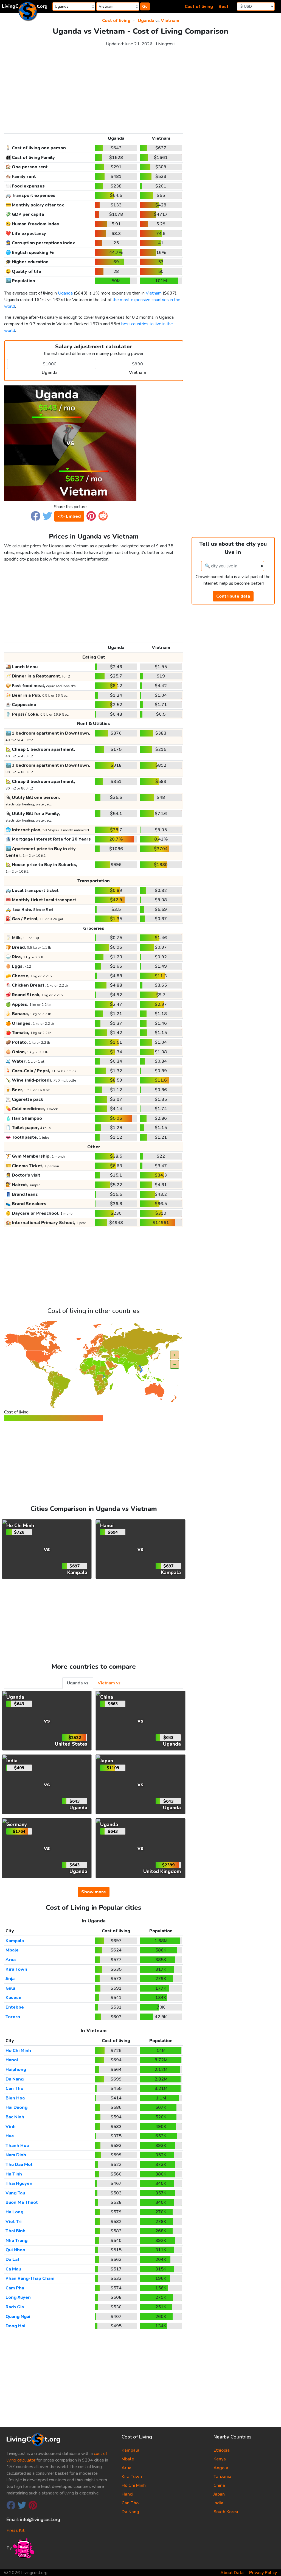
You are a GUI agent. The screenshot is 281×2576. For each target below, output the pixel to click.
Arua (11, 1960)
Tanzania (222, 2477)
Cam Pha (15, 2288)
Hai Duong (16, 2107)
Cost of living (199, 7)
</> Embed (69, 516)
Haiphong (16, 2070)
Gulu (10, 1988)
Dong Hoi (15, 2326)
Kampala (15, 1941)
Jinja (10, 1979)
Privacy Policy (263, 2573)
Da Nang (15, 2079)
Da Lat (12, 2259)
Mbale (12, 1950)
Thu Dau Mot (19, 2165)
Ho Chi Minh (18, 2051)
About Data (232, 2573)
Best (224, 7)
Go (145, 6)
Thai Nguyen (19, 2183)
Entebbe (15, 2007)
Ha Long (14, 2212)
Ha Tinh (14, 2174)
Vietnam (170, 21)
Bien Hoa (15, 2098)
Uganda (146, 21)
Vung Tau (15, 2193)
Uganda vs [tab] (78, 1683)
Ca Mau (13, 2269)
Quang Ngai (18, 2317)
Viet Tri (13, 2222)
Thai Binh (16, 2231)
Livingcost (165, 44)
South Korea (226, 2512)
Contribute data (233, 596)
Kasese (13, 1998)
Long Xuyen (18, 2297)
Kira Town (16, 1969)
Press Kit (16, 2530)
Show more (94, 1892)
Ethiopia (222, 2450)
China (219, 2485)
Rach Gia (15, 2307)
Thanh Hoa (17, 2146)
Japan (219, 2494)
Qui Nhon (15, 2250)
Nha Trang (16, 2241)
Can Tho (14, 2088)
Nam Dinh (16, 2155)
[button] (36, 516)
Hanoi (12, 2060)
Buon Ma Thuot (22, 2202)
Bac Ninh (15, 2117)
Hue (10, 2136)
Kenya (220, 2459)
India (218, 2503)
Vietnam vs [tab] (109, 1683)
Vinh (11, 2127)
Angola (221, 2468)
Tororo (13, 2017)
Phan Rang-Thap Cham (30, 2278)
